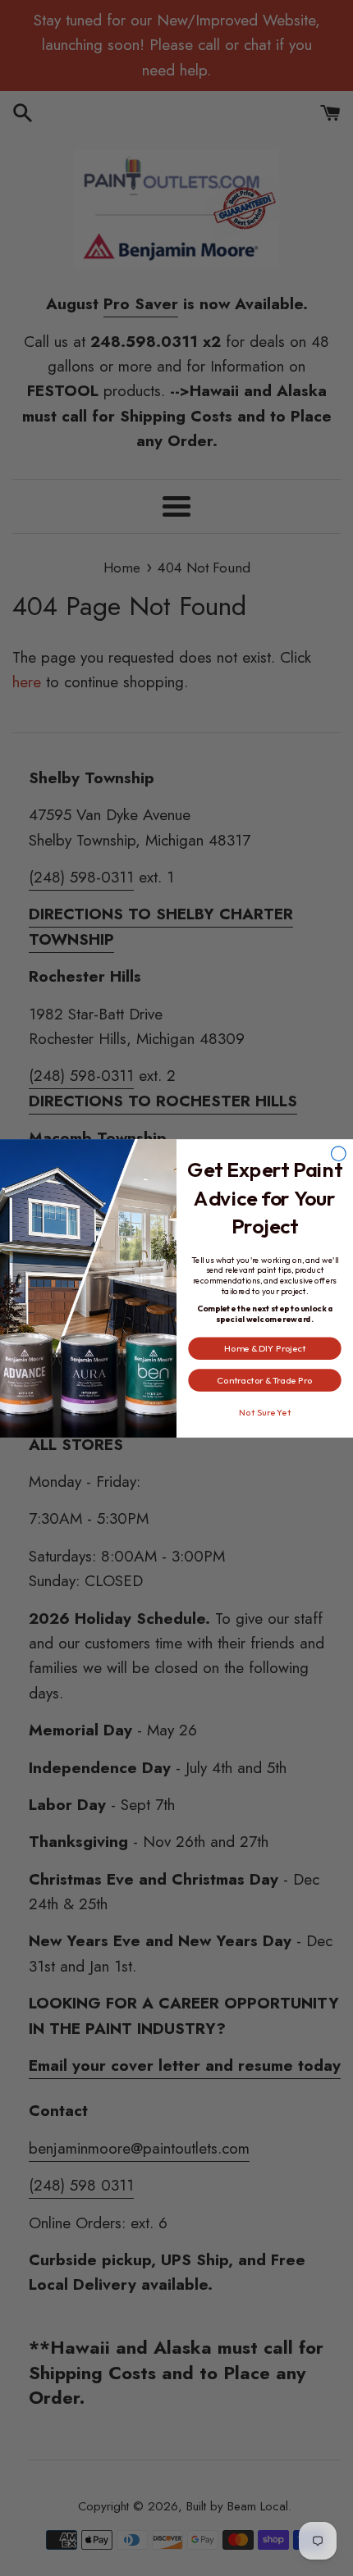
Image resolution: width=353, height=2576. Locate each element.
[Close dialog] (339, 1153)
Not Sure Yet (265, 1411)
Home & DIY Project (265, 1348)
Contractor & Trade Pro (264, 1379)
